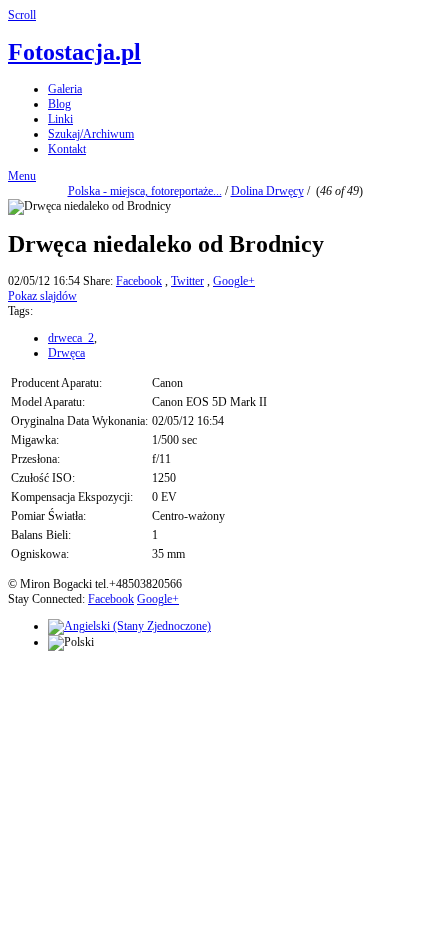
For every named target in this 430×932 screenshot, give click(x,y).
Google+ (234, 281)
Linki (60, 119)
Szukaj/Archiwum (91, 134)
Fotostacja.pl (74, 52)
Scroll (22, 15)
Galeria (65, 89)
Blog (59, 104)
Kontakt (67, 149)
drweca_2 (71, 338)
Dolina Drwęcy (267, 191)
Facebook (139, 281)
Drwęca (66, 353)
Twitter (187, 281)
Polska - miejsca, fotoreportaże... (145, 191)
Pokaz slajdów (42, 296)
